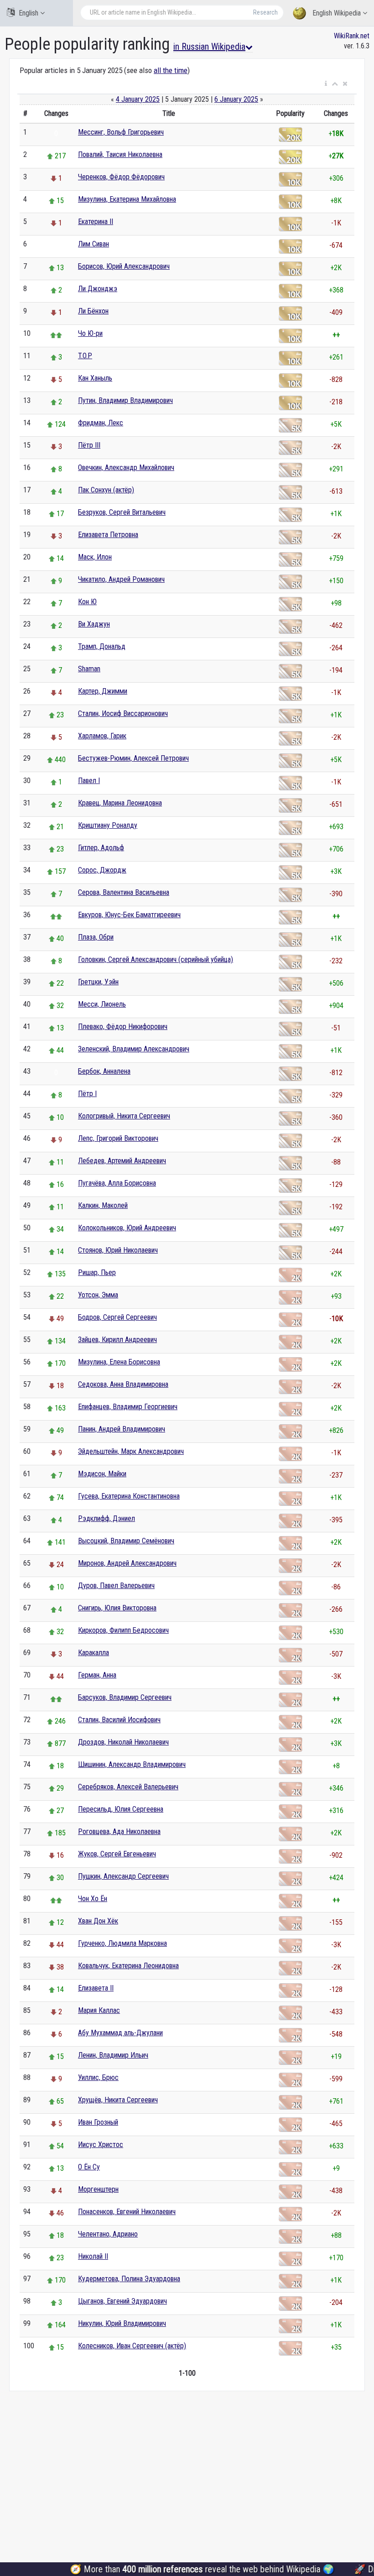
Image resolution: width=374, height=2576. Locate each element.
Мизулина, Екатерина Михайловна (127, 199)
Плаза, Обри (96, 937)
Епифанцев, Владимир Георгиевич (128, 1407)
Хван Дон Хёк (98, 1921)
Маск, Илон (95, 557)
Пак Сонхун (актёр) (106, 490)
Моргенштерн (98, 2189)
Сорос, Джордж (102, 870)
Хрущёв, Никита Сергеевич (118, 2100)
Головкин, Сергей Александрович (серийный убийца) (156, 959)
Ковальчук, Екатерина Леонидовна (128, 1966)
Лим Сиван (93, 244)
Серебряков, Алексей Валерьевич (128, 1787)
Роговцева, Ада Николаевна (119, 1831)
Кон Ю (87, 602)
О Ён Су (89, 2167)
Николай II (93, 2256)
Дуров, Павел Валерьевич (116, 1586)
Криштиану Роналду (108, 825)
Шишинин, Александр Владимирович (132, 1764)
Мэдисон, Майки (102, 1474)
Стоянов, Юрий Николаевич (118, 1250)
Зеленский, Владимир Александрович (134, 1049)
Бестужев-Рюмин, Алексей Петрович (133, 758)
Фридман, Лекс (101, 423)
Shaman (89, 669)
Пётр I (87, 1094)
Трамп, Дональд (102, 646)
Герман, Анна (97, 1675)
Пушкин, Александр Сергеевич (123, 1876)
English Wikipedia (337, 13)
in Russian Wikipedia (209, 47)
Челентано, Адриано (108, 2234)
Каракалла (93, 1653)
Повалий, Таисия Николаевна (120, 154)
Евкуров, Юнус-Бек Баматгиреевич (129, 915)
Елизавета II (96, 1988)
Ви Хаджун (94, 624)
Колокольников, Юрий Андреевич (127, 1228)
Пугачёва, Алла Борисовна (117, 1183)
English (29, 13)
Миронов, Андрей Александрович (127, 1563)
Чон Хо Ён (93, 1899)
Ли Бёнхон (93, 311)
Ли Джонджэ (98, 289)
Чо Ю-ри (90, 333)
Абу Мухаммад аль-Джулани (120, 2033)
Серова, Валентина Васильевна (124, 892)
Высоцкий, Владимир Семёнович (126, 1541)
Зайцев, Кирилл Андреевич (117, 1340)
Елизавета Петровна (108, 535)
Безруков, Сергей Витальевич (122, 512)
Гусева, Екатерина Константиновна (129, 1496)
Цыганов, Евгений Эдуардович (122, 2301)
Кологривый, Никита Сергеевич (124, 1116)
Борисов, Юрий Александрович (124, 266)
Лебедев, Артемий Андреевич (122, 1161)
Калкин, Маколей (103, 1205)
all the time (171, 70)
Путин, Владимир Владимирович (125, 400)
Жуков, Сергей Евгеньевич (117, 1854)
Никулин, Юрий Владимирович (122, 2323)
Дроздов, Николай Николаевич (123, 1742)
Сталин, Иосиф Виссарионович (123, 713)
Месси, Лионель (102, 1004)
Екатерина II (96, 222)
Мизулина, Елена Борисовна (119, 1362)
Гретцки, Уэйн (98, 982)
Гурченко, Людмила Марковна (122, 1943)
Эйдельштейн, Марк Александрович (131, 1451)
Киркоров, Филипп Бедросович (123, 1630)
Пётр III (89, 445)
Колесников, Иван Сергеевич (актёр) (132, 2346)
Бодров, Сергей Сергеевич (117, 1317)
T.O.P (85, 356)
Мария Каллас (99, 2010)
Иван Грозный (98, 2122)
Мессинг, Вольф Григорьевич (121, 132)
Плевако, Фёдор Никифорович (123, 1027)
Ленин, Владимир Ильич (113, 2055)
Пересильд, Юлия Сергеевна (121, 1809)
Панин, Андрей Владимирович (122, 1429)
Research (265, 12)
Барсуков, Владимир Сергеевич (125, 1697)
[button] (326, 84)
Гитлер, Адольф (101, 848)
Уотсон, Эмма (98, 1295)
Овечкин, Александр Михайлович (126, 468)
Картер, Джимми (103, 691)
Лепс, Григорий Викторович (118, 1138)
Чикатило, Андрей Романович (121, 579)
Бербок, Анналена (104, 1071)
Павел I (89, 781)
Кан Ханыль (95, 378)
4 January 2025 (138, 99)
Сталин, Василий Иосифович (119, 1720)
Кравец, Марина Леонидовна (120, 803)
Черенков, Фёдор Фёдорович (121, 177)
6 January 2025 (236, 99)
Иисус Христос (101, 2145)
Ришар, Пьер (97, 1272)
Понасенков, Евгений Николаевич (127, 2212)
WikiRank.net (352, 36)
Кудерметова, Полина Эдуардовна (129, 2279)
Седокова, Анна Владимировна (123, 1384)
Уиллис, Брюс (98, 2077)
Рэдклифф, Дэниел (106, 1518)
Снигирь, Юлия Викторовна (117, 1608)
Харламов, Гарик (102, 736)
